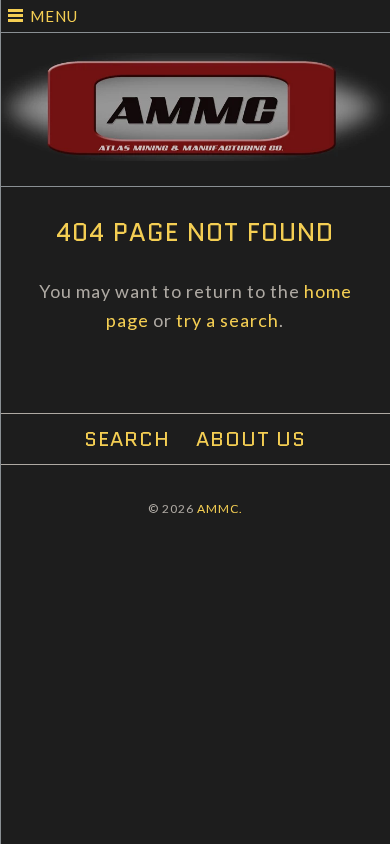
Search (127, 439)
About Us (251, 439)
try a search (227, 320)
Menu (54, 16)
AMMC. (220, 508)
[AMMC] (195, 67)
